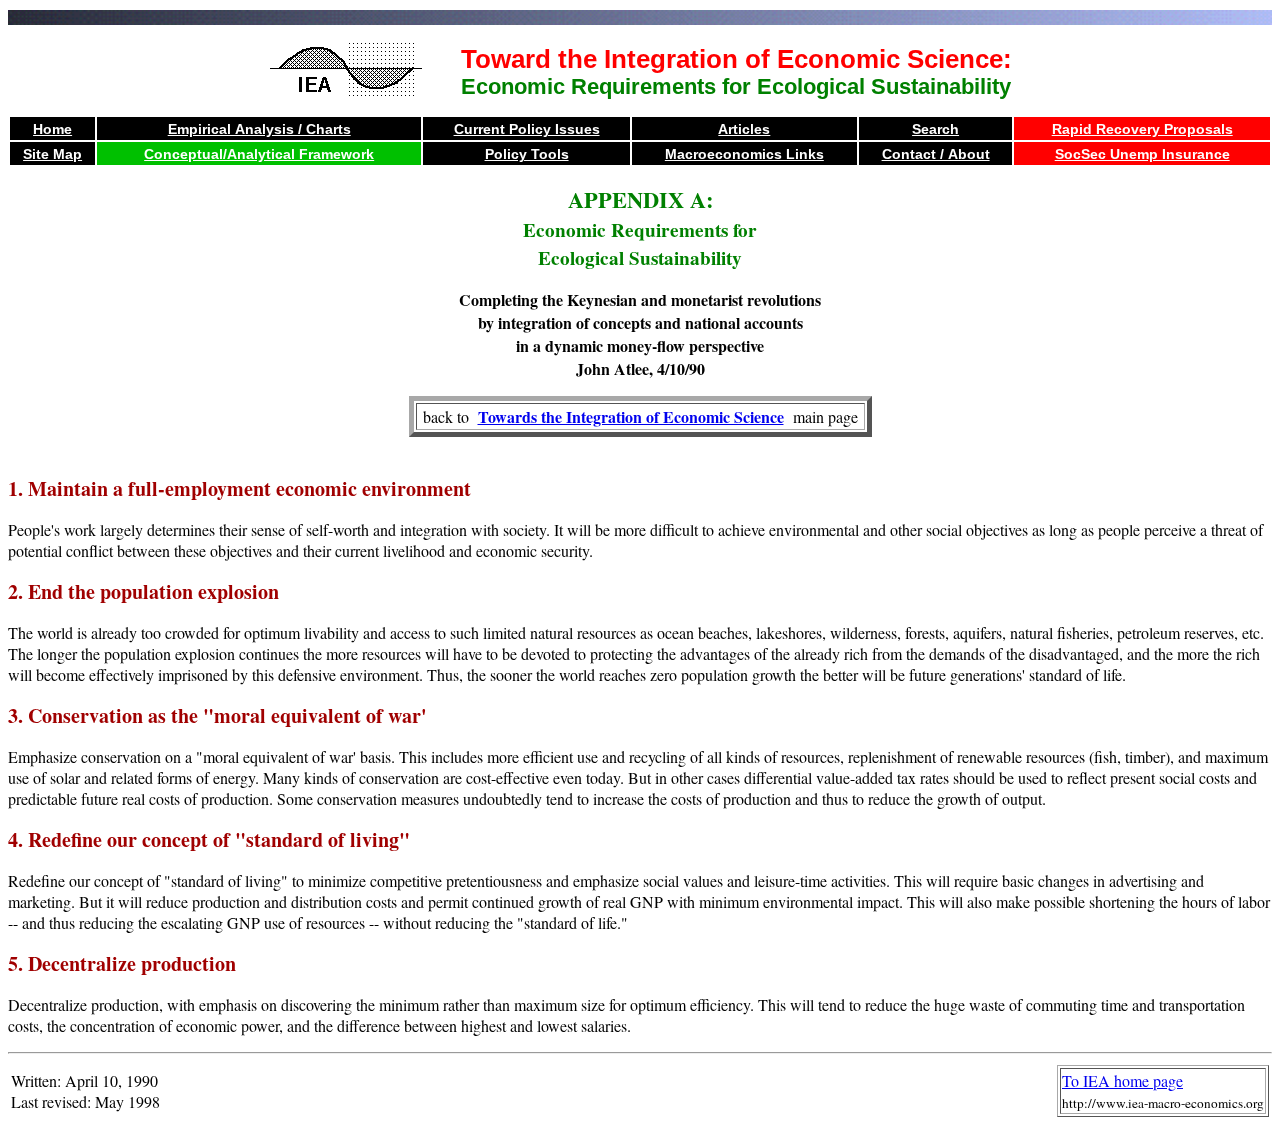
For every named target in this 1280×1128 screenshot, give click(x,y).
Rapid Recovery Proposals (1142, 129)
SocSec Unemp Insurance (1142, 154)
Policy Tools (527, 154)
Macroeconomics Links (744, 154)
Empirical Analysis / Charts (259, 129)
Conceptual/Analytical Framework (259, 154)
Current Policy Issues (527, 129)
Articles (744, 129)
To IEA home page (1122, 1080)
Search (935, 129)
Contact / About (936, 154)
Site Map (52, 154)
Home (52, 129)
